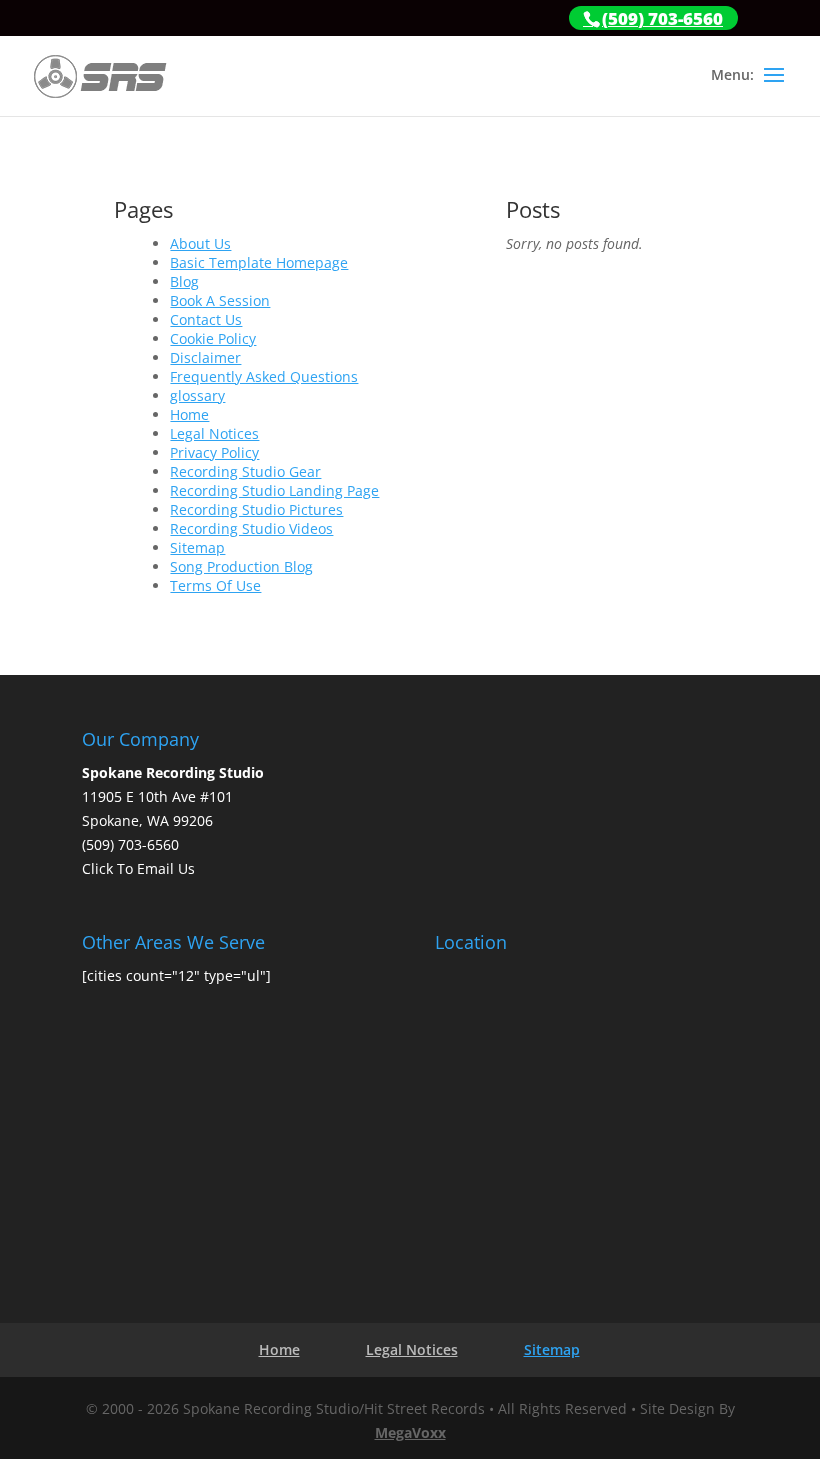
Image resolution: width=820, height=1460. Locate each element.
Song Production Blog (241, 566)
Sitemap (197, 547)
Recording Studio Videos (251, 528)
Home (189, 414)
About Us (200, 243)
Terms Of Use (215, 585)
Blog (184, 281)
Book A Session (220, 300)
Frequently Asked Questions (264, 376)
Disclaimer (205, 357)
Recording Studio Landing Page (274, 490)
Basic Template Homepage (259, 262)
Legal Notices (214, 433)
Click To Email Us (138, 868)
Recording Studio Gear (245, 471)
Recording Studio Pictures (256, 509)
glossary (197, 395)
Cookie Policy (213, 338)
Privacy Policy (214, 452)
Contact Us (206, 319)
